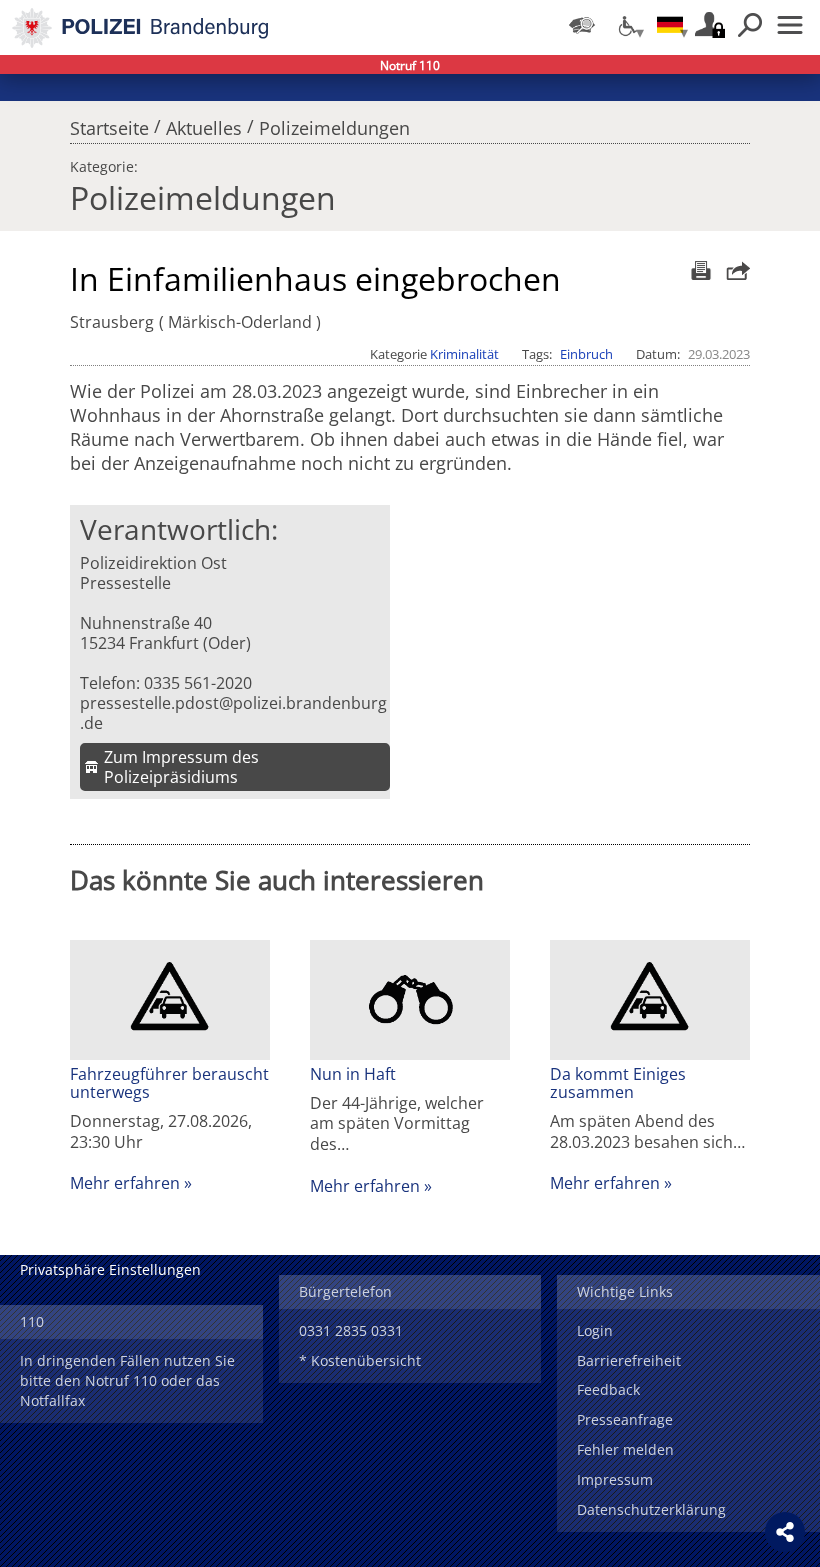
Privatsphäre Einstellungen (110, 1269)
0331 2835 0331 (351, 1330)
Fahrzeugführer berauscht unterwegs (169, 1083)
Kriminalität (464, 354)
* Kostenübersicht (360, 1360)
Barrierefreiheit (629, 1360)
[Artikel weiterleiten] (733, 270)
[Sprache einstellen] (670, 25)
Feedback (608, 1389)
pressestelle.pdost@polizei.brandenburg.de (233, 713)
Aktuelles (204, 123)
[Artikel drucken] (698, 270)
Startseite (109, 123)
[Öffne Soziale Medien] (785, 1532)
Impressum (615, 1479)
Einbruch (586, 354)
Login (595, 1330)
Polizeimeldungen (334, 123)
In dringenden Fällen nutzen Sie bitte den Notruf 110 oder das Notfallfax (127, 1380)
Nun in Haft (353, 1074)
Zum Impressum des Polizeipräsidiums (181, 767)
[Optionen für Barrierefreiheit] (626, 25)
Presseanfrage (625, 1419)
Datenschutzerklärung (651, 1509)
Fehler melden (625, 1449)
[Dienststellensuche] (582, 25)
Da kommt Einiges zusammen (618, 1083)
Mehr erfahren (125, 1183)
